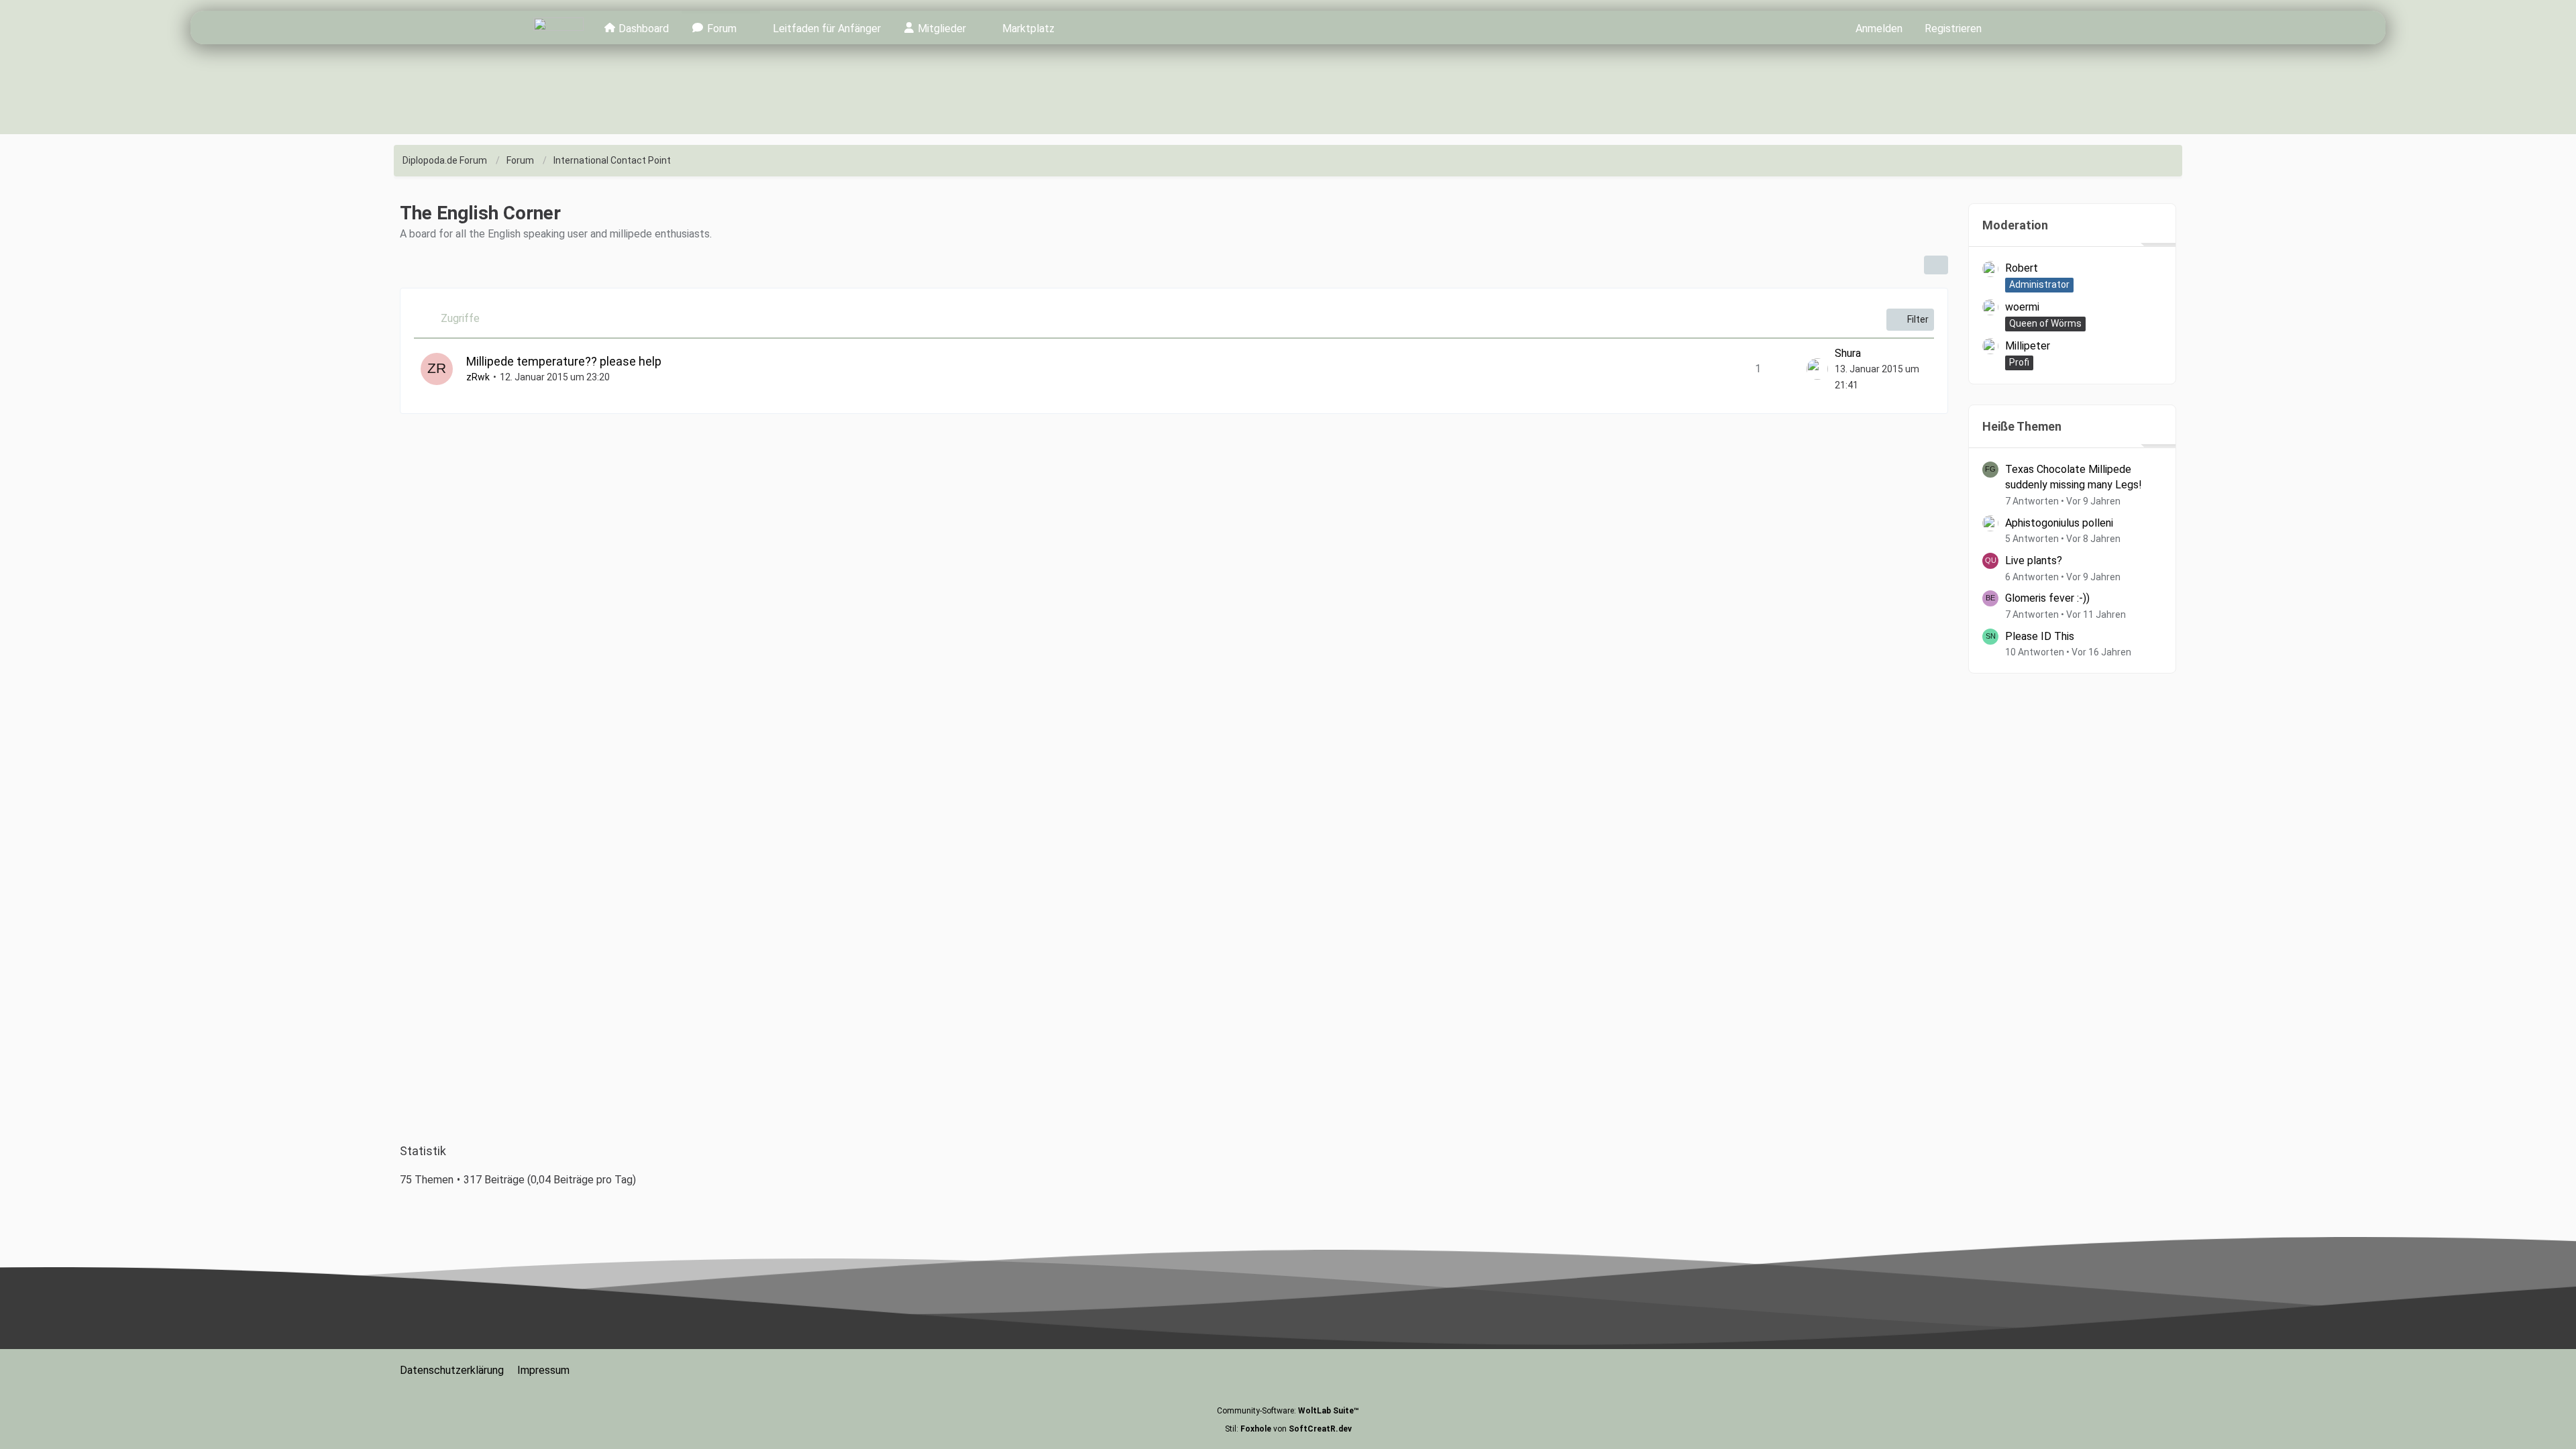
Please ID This (2040, 636)
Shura (1848, 353)
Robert (2022, 268)
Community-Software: (1288, 1411)
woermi (2022, 307)
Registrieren (1953, 29)
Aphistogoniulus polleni (2059, 523)
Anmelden (1879, 29)
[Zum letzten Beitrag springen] (1817, 369)
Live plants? (2034, 560)
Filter (1918, 319)
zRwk (478, 377)
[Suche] (2017, 28)
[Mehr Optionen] (1936, 265)
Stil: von (1288, 1429)
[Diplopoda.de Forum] (558, 28)
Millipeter (2028, 346)
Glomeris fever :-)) (2047, 598)
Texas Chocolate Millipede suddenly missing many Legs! (2074, 477)
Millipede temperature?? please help (564, 361)
